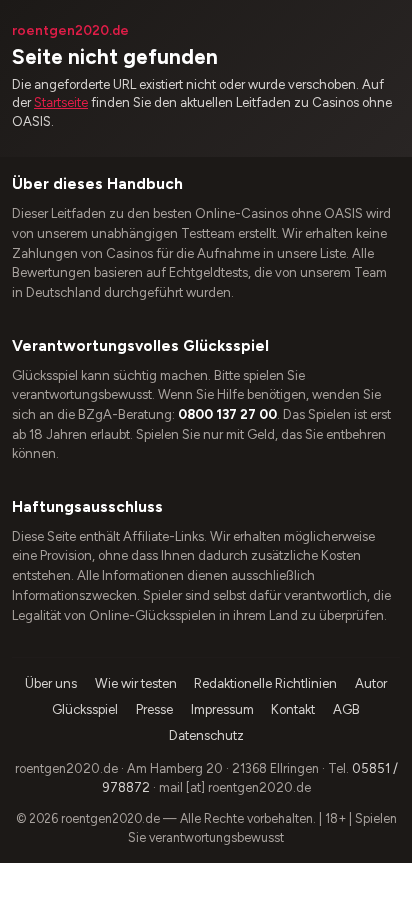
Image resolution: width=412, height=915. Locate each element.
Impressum (222, 709)
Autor (371, 683)
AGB (346, 709)
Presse (154, 709)
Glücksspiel (85, 709)
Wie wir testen (136, 683)
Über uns (51, 683)
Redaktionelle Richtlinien (265, 683)
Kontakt (293, 709)
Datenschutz (206, 735)
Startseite (61, 102)
